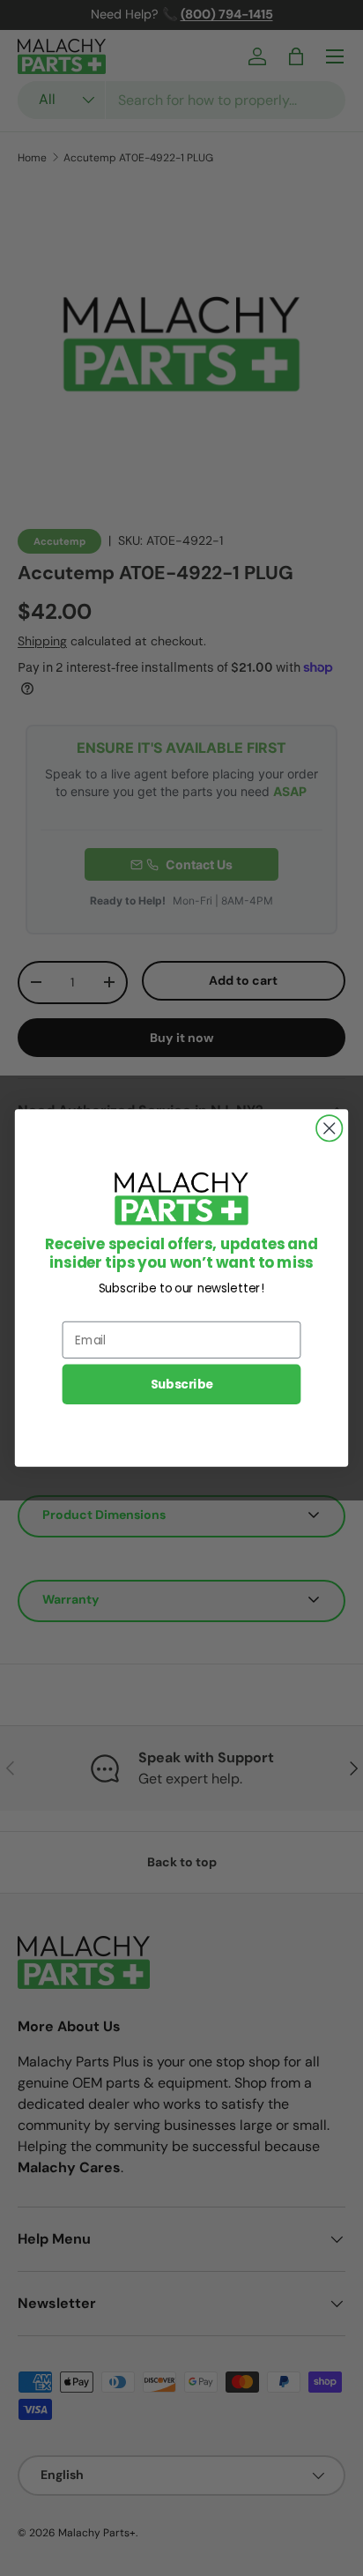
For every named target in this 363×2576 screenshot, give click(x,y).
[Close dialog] (329, 1128)
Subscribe (182, 1385)
